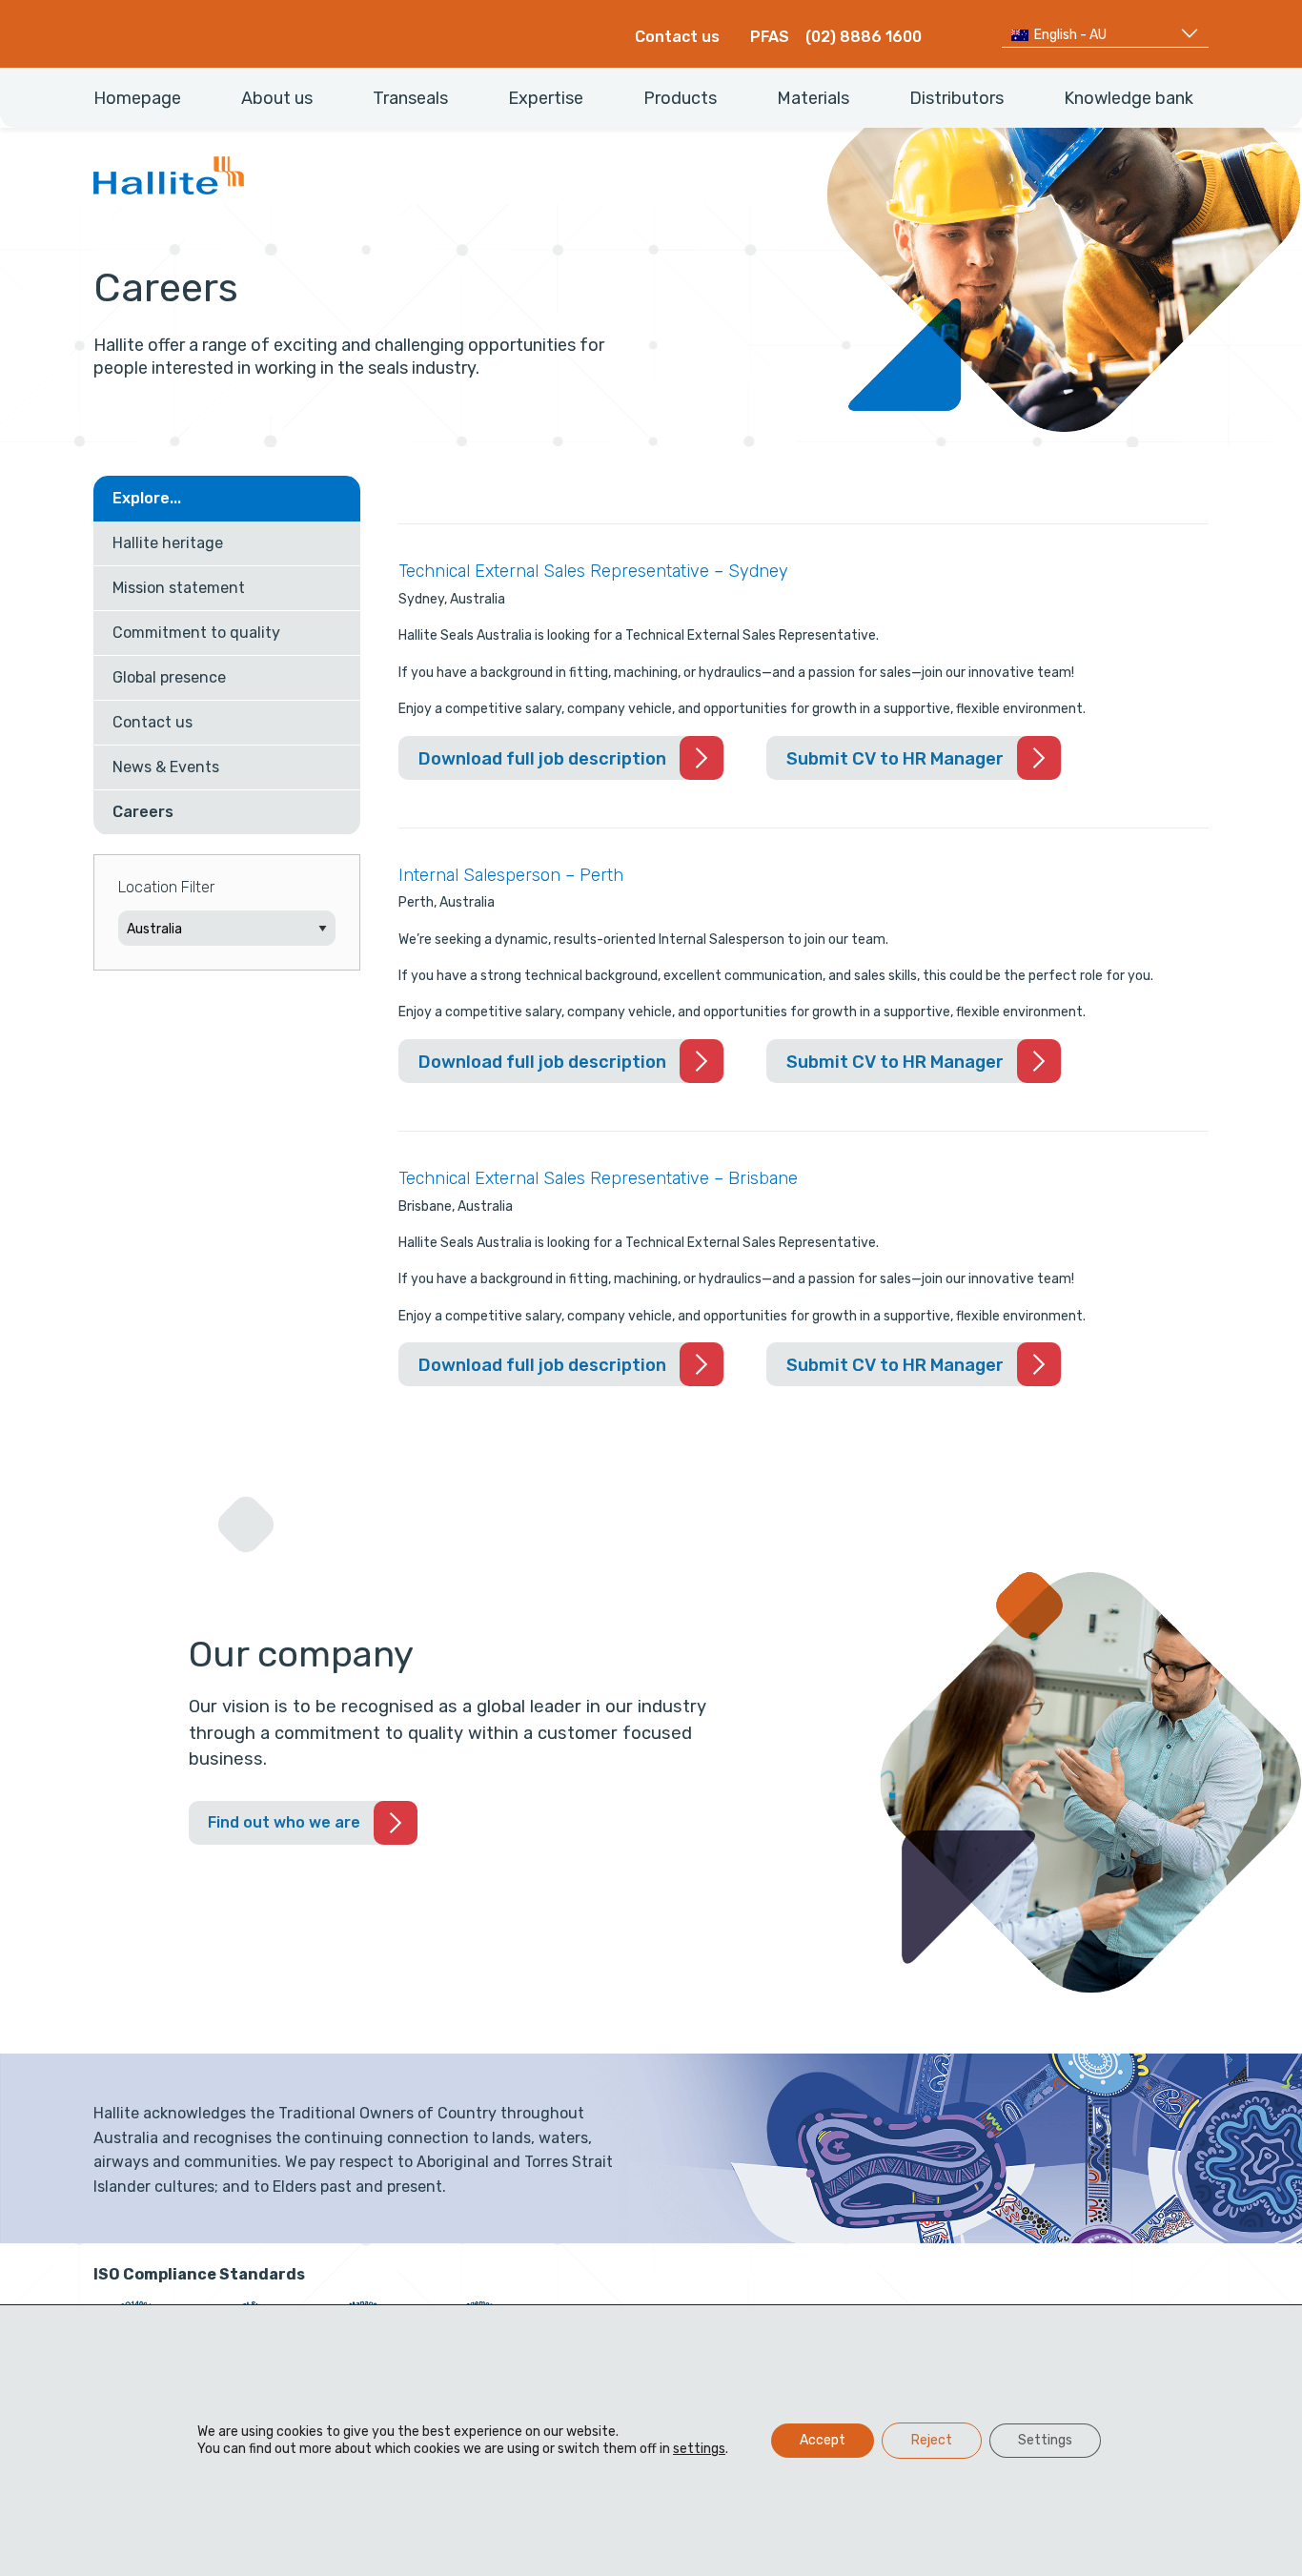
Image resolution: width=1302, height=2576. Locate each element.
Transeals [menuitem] (410, 98)
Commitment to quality (196, 633)
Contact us (677, 37)
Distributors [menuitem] (956, 98)
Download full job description (571, 764)
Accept (823, 2440)
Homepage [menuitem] (137, 98)
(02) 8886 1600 (864, 37)
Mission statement (179, 588)
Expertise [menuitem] (546, 98)
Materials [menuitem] (813, 98)
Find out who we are (284, 1822)
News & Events (166, 767)
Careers (143, 812)
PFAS (770, 37)
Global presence (169, 677)
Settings (1045, 2440)
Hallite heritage (168, 543)
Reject (932, 2440)
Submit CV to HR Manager (895, 759)
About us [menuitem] (277, 98)
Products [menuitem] (680, 98)
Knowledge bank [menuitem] (1129, 98)
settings (699, 2449)
